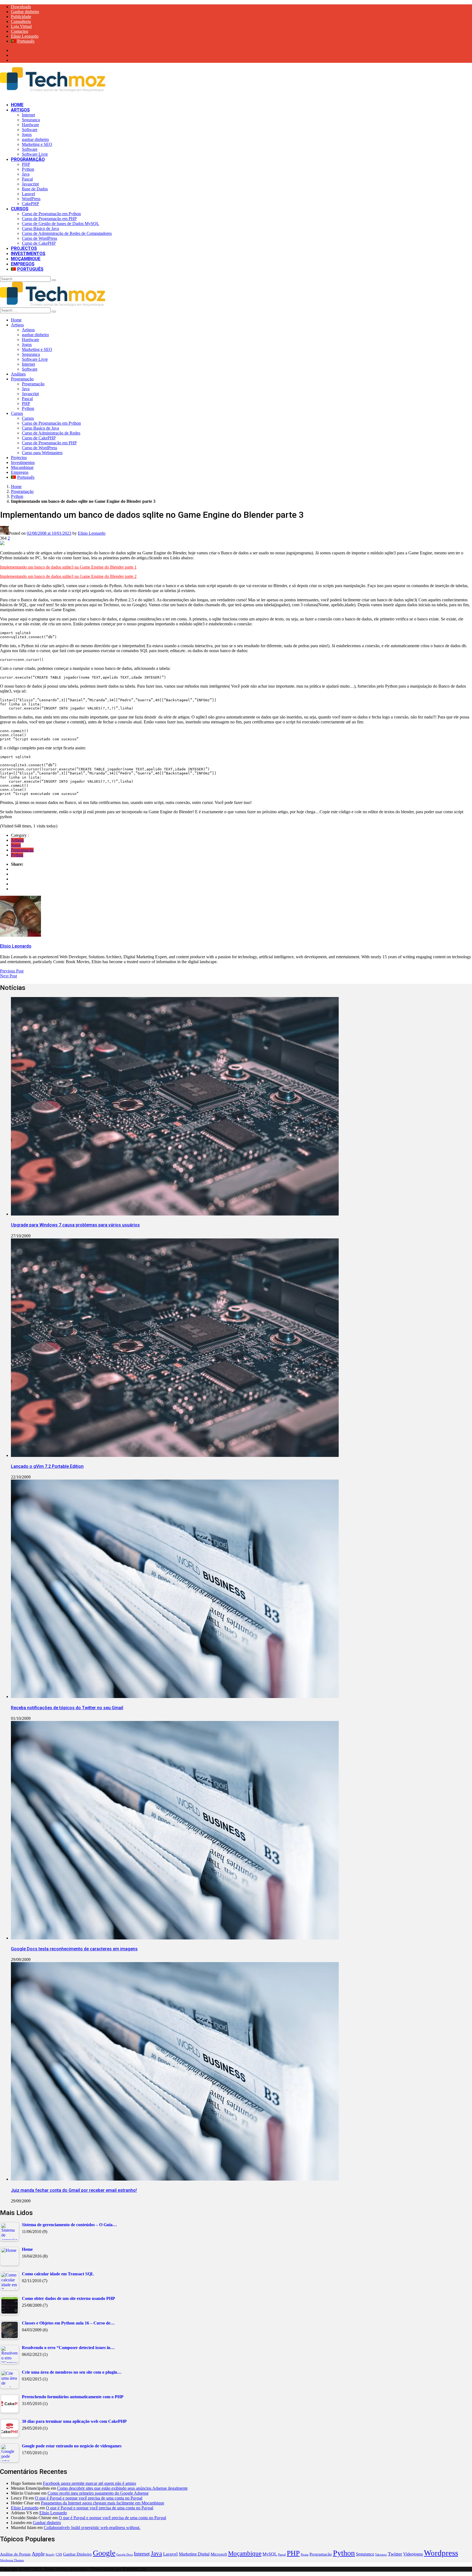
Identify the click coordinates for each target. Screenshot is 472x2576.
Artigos (20, 110)
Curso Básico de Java (40, 228)
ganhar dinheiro (35, 139)
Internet (28, 115)
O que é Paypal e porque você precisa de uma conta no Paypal (89, 2498)
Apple (38, 2554)
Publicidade (21, 17)
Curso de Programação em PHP (49, 219)
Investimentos (28, 254)
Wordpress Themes (12, 2560)
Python (28, 169)
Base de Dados (35, 189)
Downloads (21, 7)
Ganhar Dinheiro (77, 2554)
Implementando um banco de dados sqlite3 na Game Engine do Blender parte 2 (68, 576)
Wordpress (441, 2553)
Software (30, 130)
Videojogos (413, 2554)
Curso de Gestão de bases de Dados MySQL (61, 224)
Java (26, 174)
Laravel (28, 194)
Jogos (27, 134)
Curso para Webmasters (42, 453)
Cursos (20, 209)
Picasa (305, 2555)
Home (17, 105)
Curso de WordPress (39, 238)
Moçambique (26, 259)
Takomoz (381, 2555)
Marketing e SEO (37, 144)
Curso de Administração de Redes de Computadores (67, 233)
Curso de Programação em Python (51, 214)
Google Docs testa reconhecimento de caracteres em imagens (74, 1949)
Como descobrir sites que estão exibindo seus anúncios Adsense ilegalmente (122, 2488)
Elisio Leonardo (25, 36)
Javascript (30, 184)
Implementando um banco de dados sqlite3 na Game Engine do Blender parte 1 (68, 567)
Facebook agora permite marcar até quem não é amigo (89, 2483)
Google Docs (125, 2555)
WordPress (31, 199)
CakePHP (30, 204)
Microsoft (219, 2554)
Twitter (395, 2554)
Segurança (31, 120)
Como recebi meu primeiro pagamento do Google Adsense (98, 2493)
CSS (59, 2554)
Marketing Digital (194, 2554)
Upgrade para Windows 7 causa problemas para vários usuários (75, 1225)
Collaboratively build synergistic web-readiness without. (92, 2528)
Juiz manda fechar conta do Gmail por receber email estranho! (74, 2190)
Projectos (24, 248)
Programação (28, 159)
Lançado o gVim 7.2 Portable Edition (47, 1466)
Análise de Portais (15, 2554)
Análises (18, 374)
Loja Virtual (21, 26)
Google (104, 2553)
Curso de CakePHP (39, 243)
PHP (26, 164)
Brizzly (50, 2555)
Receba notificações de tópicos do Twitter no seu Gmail (67, 1708)
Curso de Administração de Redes (51, 433)
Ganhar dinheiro (25, 12)
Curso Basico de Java (40, 428)
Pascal (27, 179)
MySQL (270, 2554)
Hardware (30, 125)
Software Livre (35, 154)
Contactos (20, 31)
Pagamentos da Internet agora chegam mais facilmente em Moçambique (103, 2503)
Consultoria (21, 21)
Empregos (23, 264)
